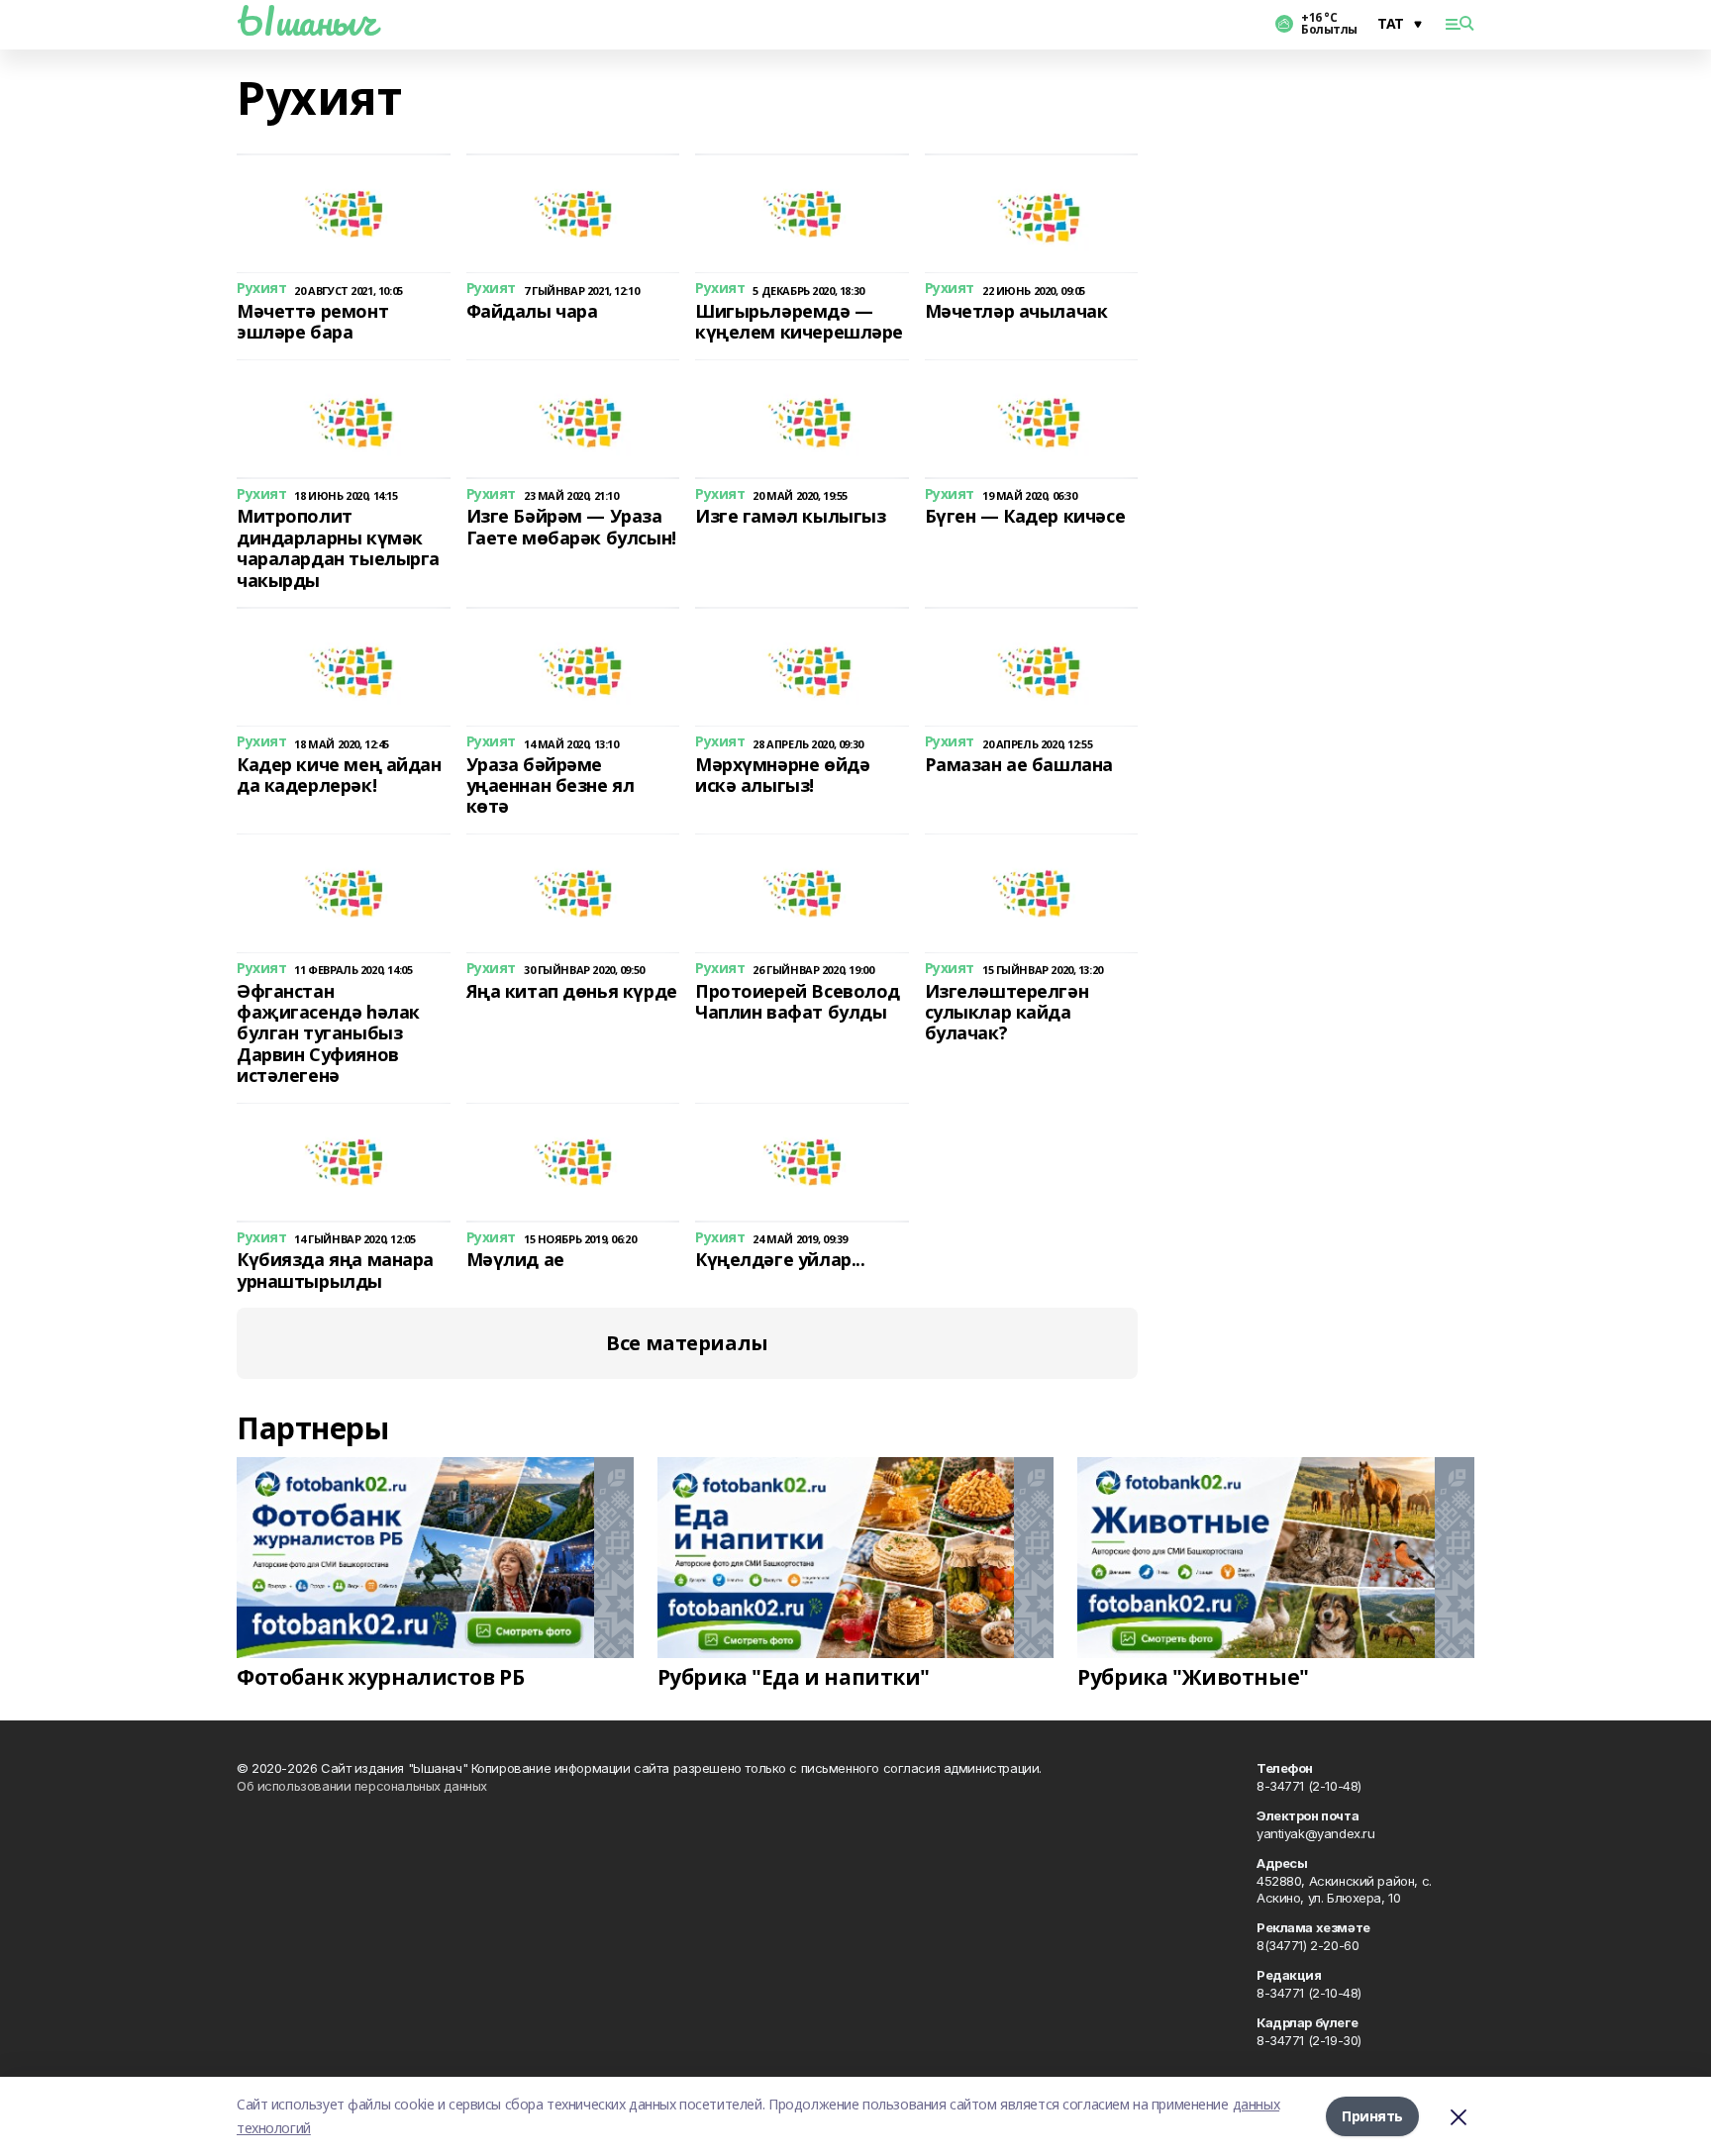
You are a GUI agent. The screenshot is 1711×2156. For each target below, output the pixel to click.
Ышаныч (306, 21)
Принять (1372, 2116)
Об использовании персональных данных (362, 1786)
